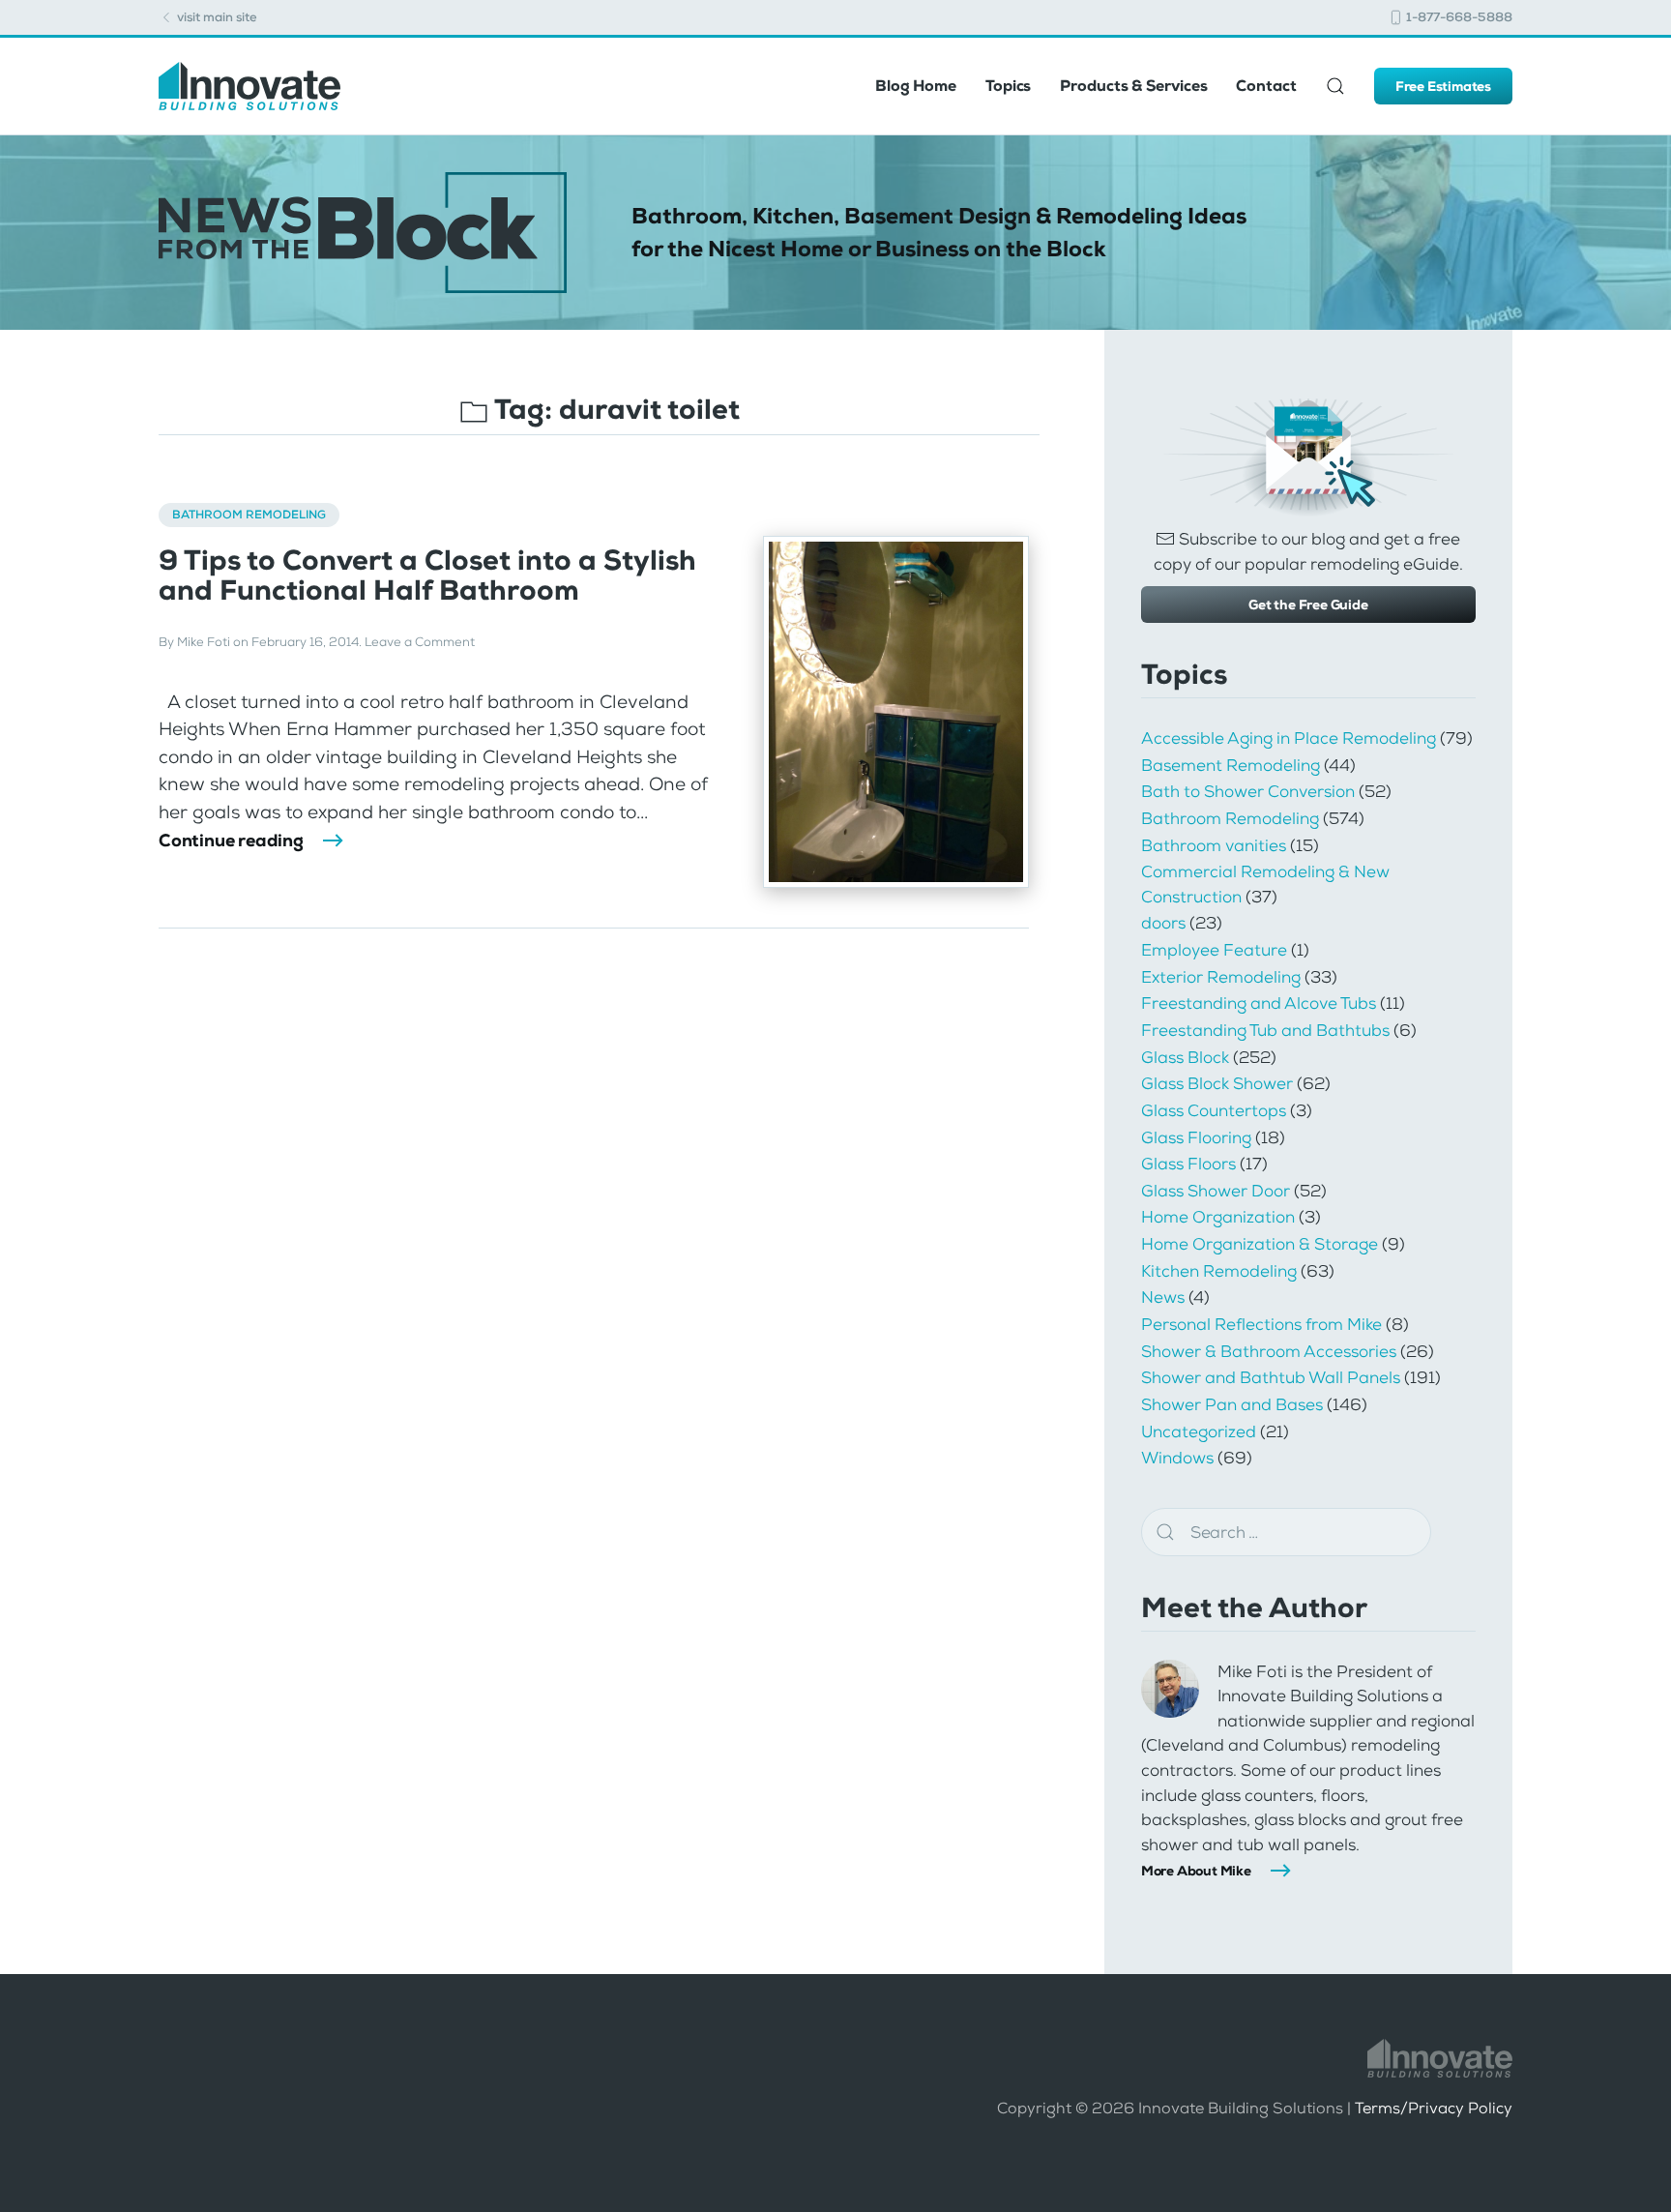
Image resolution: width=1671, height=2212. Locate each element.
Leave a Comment (420, 642)
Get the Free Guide (1308, 605)
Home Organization (1218, 1217)
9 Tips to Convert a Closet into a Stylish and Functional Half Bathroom (427, 575)
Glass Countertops (1214, 1110)
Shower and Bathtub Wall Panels (1271, 1377)
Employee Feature (1214, 950)
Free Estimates (1443, 86)
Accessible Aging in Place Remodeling (1289, 738)
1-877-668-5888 (1458, 17)
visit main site (216, 17)
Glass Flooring (1196, 1137)
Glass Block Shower (1217, 1083)
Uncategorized (1199, 1431)
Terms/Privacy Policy (1434, 2108)
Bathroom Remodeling (249, 515)
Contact (1266, 86)
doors (1163, 923)
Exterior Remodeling (1221, 977)
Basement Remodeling (1231, 765)
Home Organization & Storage (1260, 1244)
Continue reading (231, 841)
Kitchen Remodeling (1219, 1271)
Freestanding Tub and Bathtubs (1265, 1030)
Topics (1008, 86)
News (1163, 1297)
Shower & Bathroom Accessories (1269, 1351)
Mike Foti (204, 642)
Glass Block (1185, 1057)
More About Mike (1196, 1871)
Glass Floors (1188, 1164)
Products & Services (1133, 86)
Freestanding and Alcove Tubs (1259, 1003)
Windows (1177, 1458)
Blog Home (916, 86)
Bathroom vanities (1214, 845)
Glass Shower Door (1216, 1191)
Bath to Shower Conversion (1248, 791)
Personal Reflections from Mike (1261, 1324)
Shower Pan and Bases (1232, 1404)
